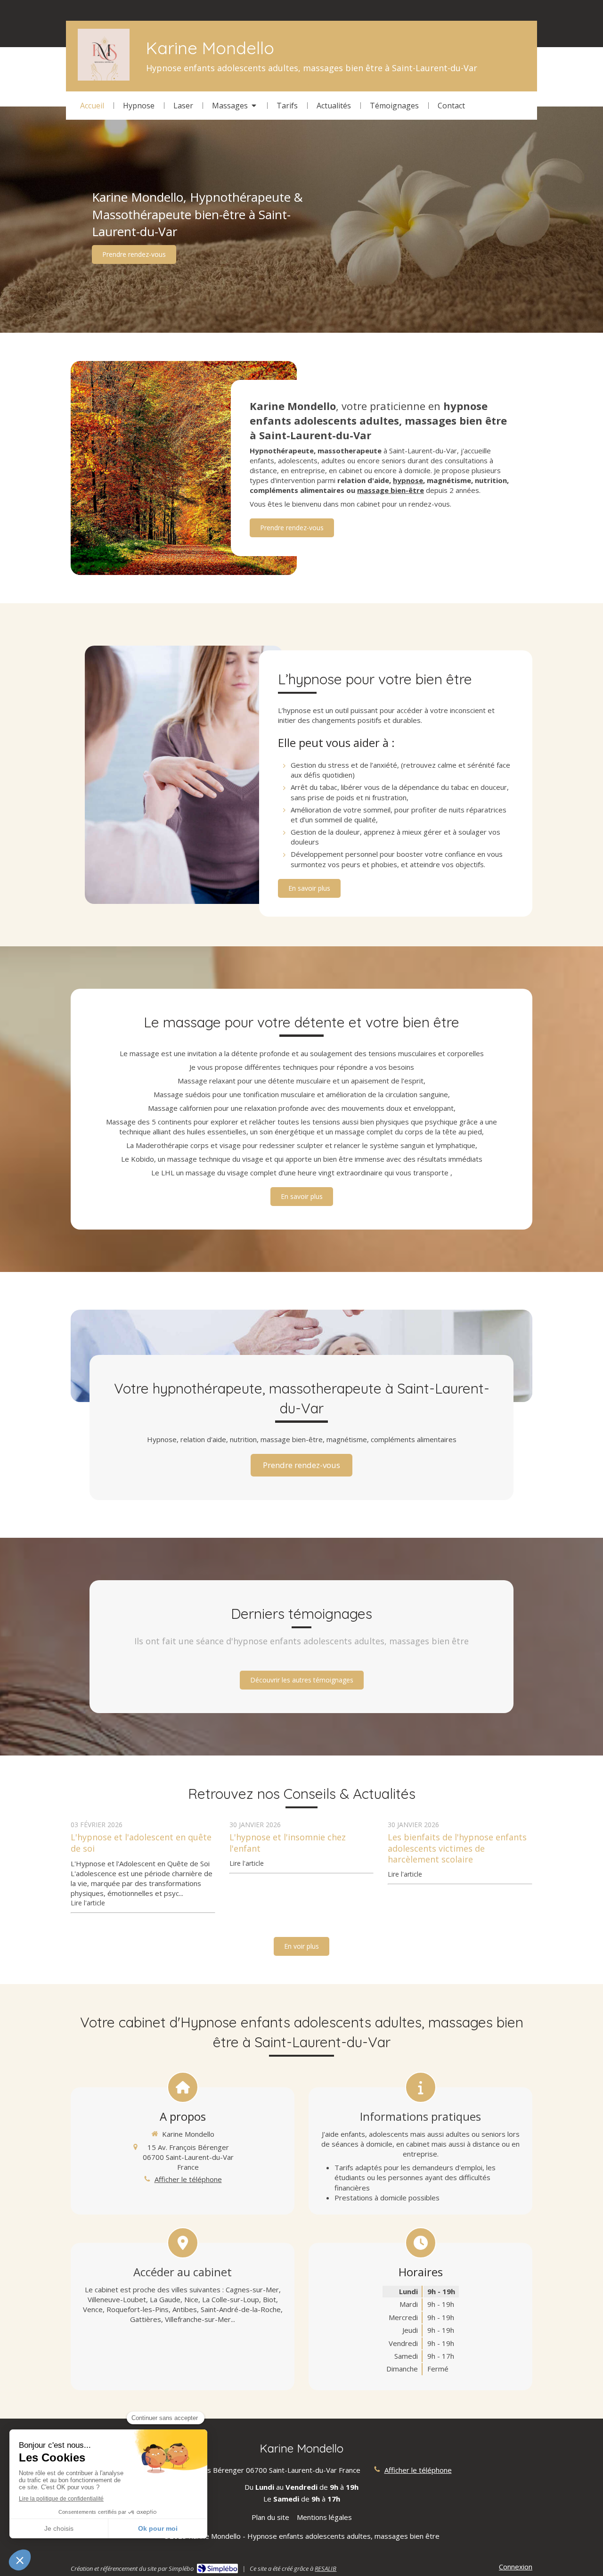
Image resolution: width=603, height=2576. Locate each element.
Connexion (516, 2567)
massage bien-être (391, 490)
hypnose (408, 480)
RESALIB (326, 2568)
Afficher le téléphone (188, 2179)
